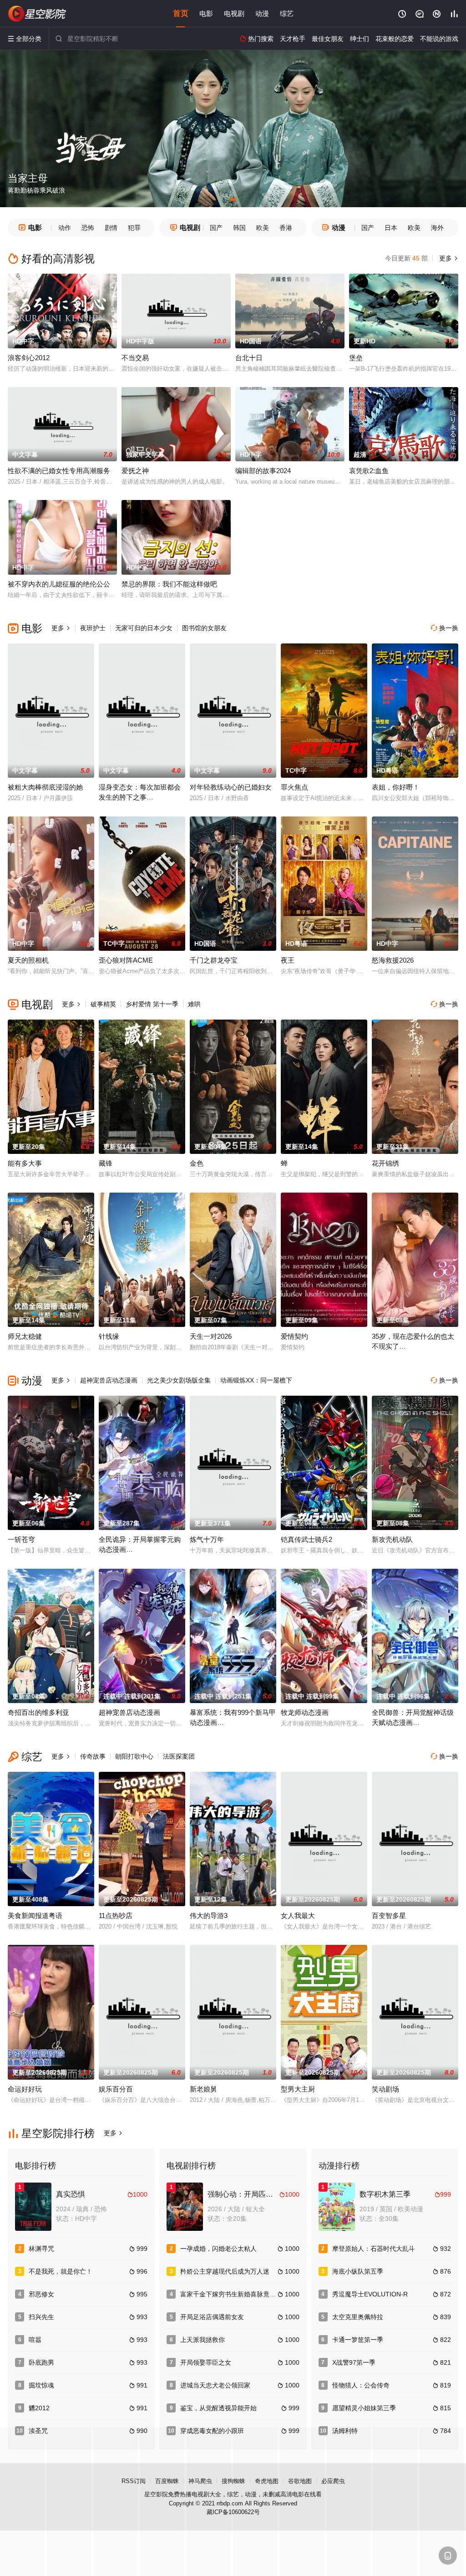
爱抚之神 (135, 471)
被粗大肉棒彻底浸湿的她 (45, 787)
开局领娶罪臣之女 (206, 2362)
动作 (65, 228)
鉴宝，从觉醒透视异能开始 (218, 2408)
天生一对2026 (211, 1336)
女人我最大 (298, 1915)
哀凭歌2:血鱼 (369, 471)
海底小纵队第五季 (358, 2271)
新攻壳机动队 (392, 1539)
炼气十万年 (207, 1539)
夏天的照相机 (28, 960)
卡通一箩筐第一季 (358, 2340)
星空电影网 (37, 14)
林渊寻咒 (41, 2249)
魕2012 (39, 2408)
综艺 (287, 13)
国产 (216, 228)
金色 (197, 1163)
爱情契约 (294, 1336)
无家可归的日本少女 (144, 628)
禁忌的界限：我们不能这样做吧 (169, 584)
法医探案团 (179, 1756)
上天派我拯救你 (203, 2340)
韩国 (239, 228)
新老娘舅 (203, 2089)
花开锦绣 (385, 1163)
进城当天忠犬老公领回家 (215, 2385)
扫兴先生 (41, 2317)
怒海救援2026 (393, 960)
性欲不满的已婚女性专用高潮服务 (59, 471)
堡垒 (356, 358)
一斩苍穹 (21, 1539)
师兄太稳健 (25, 1336)
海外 (437, 228)
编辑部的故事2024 (263, 471)
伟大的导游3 (209, 1915)
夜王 (288, 960)
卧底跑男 (41, 2362)
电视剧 (234, 13)
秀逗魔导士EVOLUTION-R (370, 2294)
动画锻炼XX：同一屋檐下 (256, 1380)
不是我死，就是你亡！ (61, 2271)
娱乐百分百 (116, 2089)
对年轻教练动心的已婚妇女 (231, 787)
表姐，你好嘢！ (396, 787)
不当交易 (135, 358)
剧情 (111, 228)
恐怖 (88, 228)
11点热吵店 (116, 1915)
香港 (286, 228)
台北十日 (249, 358)
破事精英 (103, 1004)
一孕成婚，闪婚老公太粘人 (218, 2249)
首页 (181, 13)
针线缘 (109, 1336)
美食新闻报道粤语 (35, 1915)
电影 (206, 13)
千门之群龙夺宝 (214, 960)
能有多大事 (25, 1163)
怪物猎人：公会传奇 (361, 2385)
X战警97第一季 (354, 2362)
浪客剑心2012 (29, 358)
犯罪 (134, 228)
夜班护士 (93, 628)
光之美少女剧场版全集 (179, 1380)
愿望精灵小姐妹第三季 (364, 2408)
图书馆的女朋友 (204, 628)
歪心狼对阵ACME (126, 960)
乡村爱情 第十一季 (152, 1004)
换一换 (445, 628)
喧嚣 (35, 2340)
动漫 (262, 13)
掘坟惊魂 (41, 2385)
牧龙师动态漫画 (305, 1712)
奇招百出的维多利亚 (38, 1712)
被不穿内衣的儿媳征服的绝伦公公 (59, 584)
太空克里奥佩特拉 (358, 2317)
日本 (391, 228)
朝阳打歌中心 (134, 1756)
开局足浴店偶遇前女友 (212, 2317)
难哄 (194, 1004)
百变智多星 (389, 1915)
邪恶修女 (41, 2294)
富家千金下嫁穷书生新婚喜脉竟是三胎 (234, 2294)
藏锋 (106, 1163)
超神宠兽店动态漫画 (109, 1380)
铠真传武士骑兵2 (306, 1539)
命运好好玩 (25, 2089)
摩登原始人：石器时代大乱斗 (374, 2249)
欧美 (263, 228)
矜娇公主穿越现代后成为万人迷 (225, 2271)
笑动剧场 (385, 2089)
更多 (448, 258)
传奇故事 (93, 1756)
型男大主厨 (298, 2089)
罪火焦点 (294, 787)
